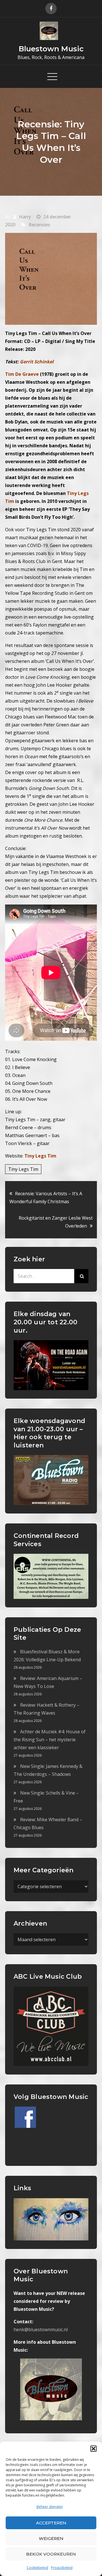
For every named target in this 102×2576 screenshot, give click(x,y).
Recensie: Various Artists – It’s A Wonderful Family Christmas (46, 1198)
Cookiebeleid (37, 2568)
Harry (25, 217)
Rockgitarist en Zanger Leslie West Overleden (56, 1222)
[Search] (81, 1276)
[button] (93, 2449)
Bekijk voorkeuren (51, 2554)
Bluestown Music (51, 49)
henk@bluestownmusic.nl (41, 2330)
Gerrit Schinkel (37, 362)
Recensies (39, 225)
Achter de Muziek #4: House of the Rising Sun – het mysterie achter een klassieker (50, 1740)
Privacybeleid (62, 2568)
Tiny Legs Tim (40, 1156)
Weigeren (51, 2538)
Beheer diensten (50, 2507)
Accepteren (51, 2523)
